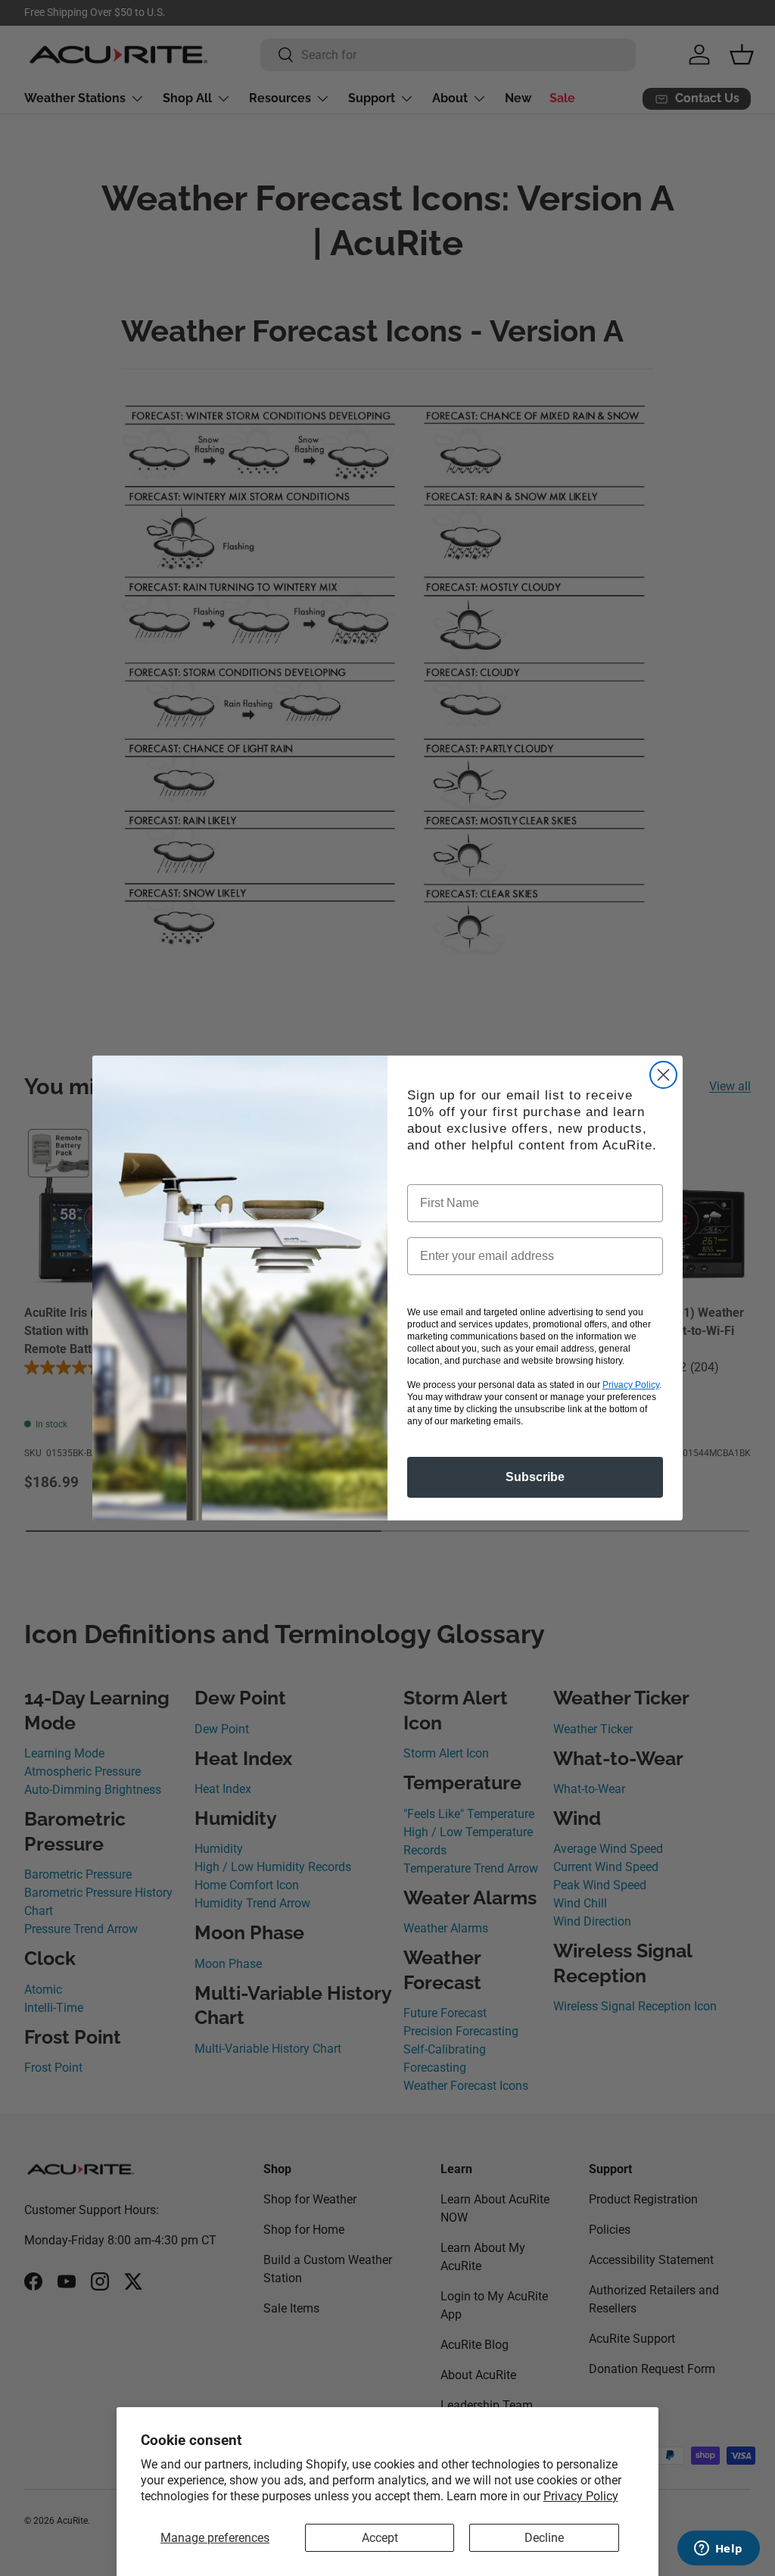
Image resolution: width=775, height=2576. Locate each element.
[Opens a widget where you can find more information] (718, 2549)
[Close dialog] (663, 1075)
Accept (380, 2538)
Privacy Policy (581, 2496)
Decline (544, 2538)
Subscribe (535, 1477)
